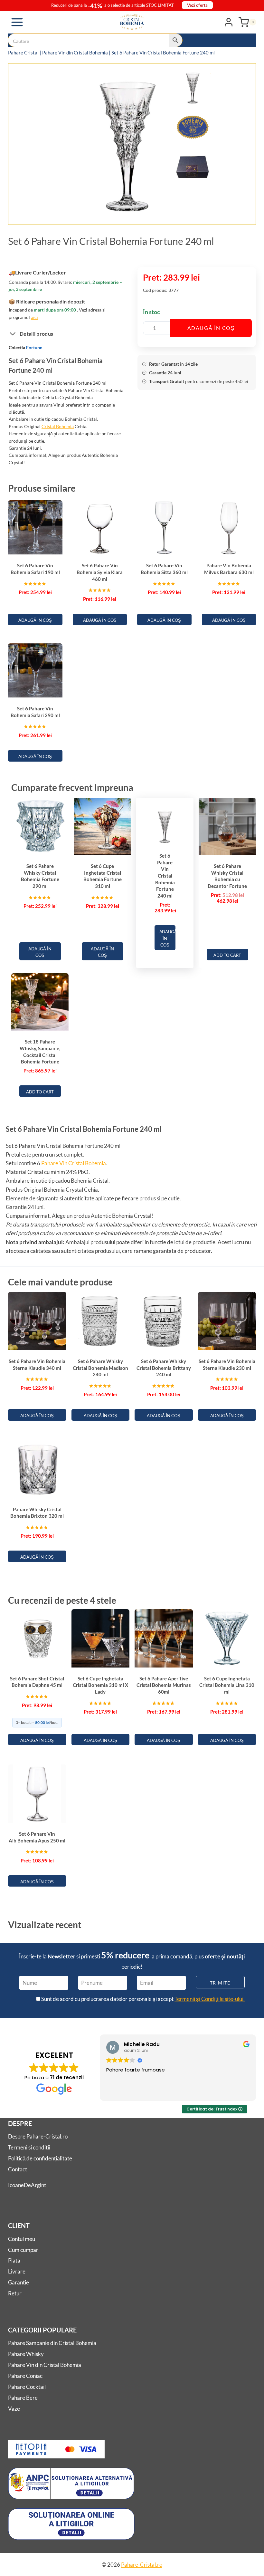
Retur (15, 2293)
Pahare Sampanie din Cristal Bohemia (52, 2343)
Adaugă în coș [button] (35, 620)
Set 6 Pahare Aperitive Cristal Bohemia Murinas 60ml (164, 1685)
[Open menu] (17, 22)
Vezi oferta (197, 5)
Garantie (19, 2282)
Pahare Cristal (23, 53)
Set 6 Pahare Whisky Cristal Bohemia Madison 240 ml (100, 1368)
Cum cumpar (23, 2250)
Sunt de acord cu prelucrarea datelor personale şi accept (142, 1999)
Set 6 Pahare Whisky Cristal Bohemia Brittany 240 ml (164, 1368)
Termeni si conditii (29, 2147)
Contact (18, 2169)
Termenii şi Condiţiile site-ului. (210, 1999)
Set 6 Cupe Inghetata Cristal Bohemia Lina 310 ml (227, 1685)
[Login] (229, 22)
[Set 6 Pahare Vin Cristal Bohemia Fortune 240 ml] (128, 145)
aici (34, 317)
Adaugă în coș (211, 328)
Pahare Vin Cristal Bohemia (74, 1163)
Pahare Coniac (25, 2376)
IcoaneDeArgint (27, 2185)
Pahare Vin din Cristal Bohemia (75, 53)
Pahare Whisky (26, 2354)
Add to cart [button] (227, 955)
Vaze (14, 2409)
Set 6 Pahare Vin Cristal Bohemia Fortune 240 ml (165, 876)
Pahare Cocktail (27, 2387)
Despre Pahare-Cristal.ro (38, 2136)
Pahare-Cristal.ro (142, 2565)
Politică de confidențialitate (40, 2158)
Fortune (34, 347)
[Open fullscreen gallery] (204, 213)
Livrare (17, 2271)
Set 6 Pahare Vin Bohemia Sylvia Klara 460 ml (100, 572)
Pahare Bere (23, 2398)
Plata (14, 2260)
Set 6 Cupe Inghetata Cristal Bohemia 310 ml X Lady (100, 1685)
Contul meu (22, 2239)
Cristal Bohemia (58, 426)
